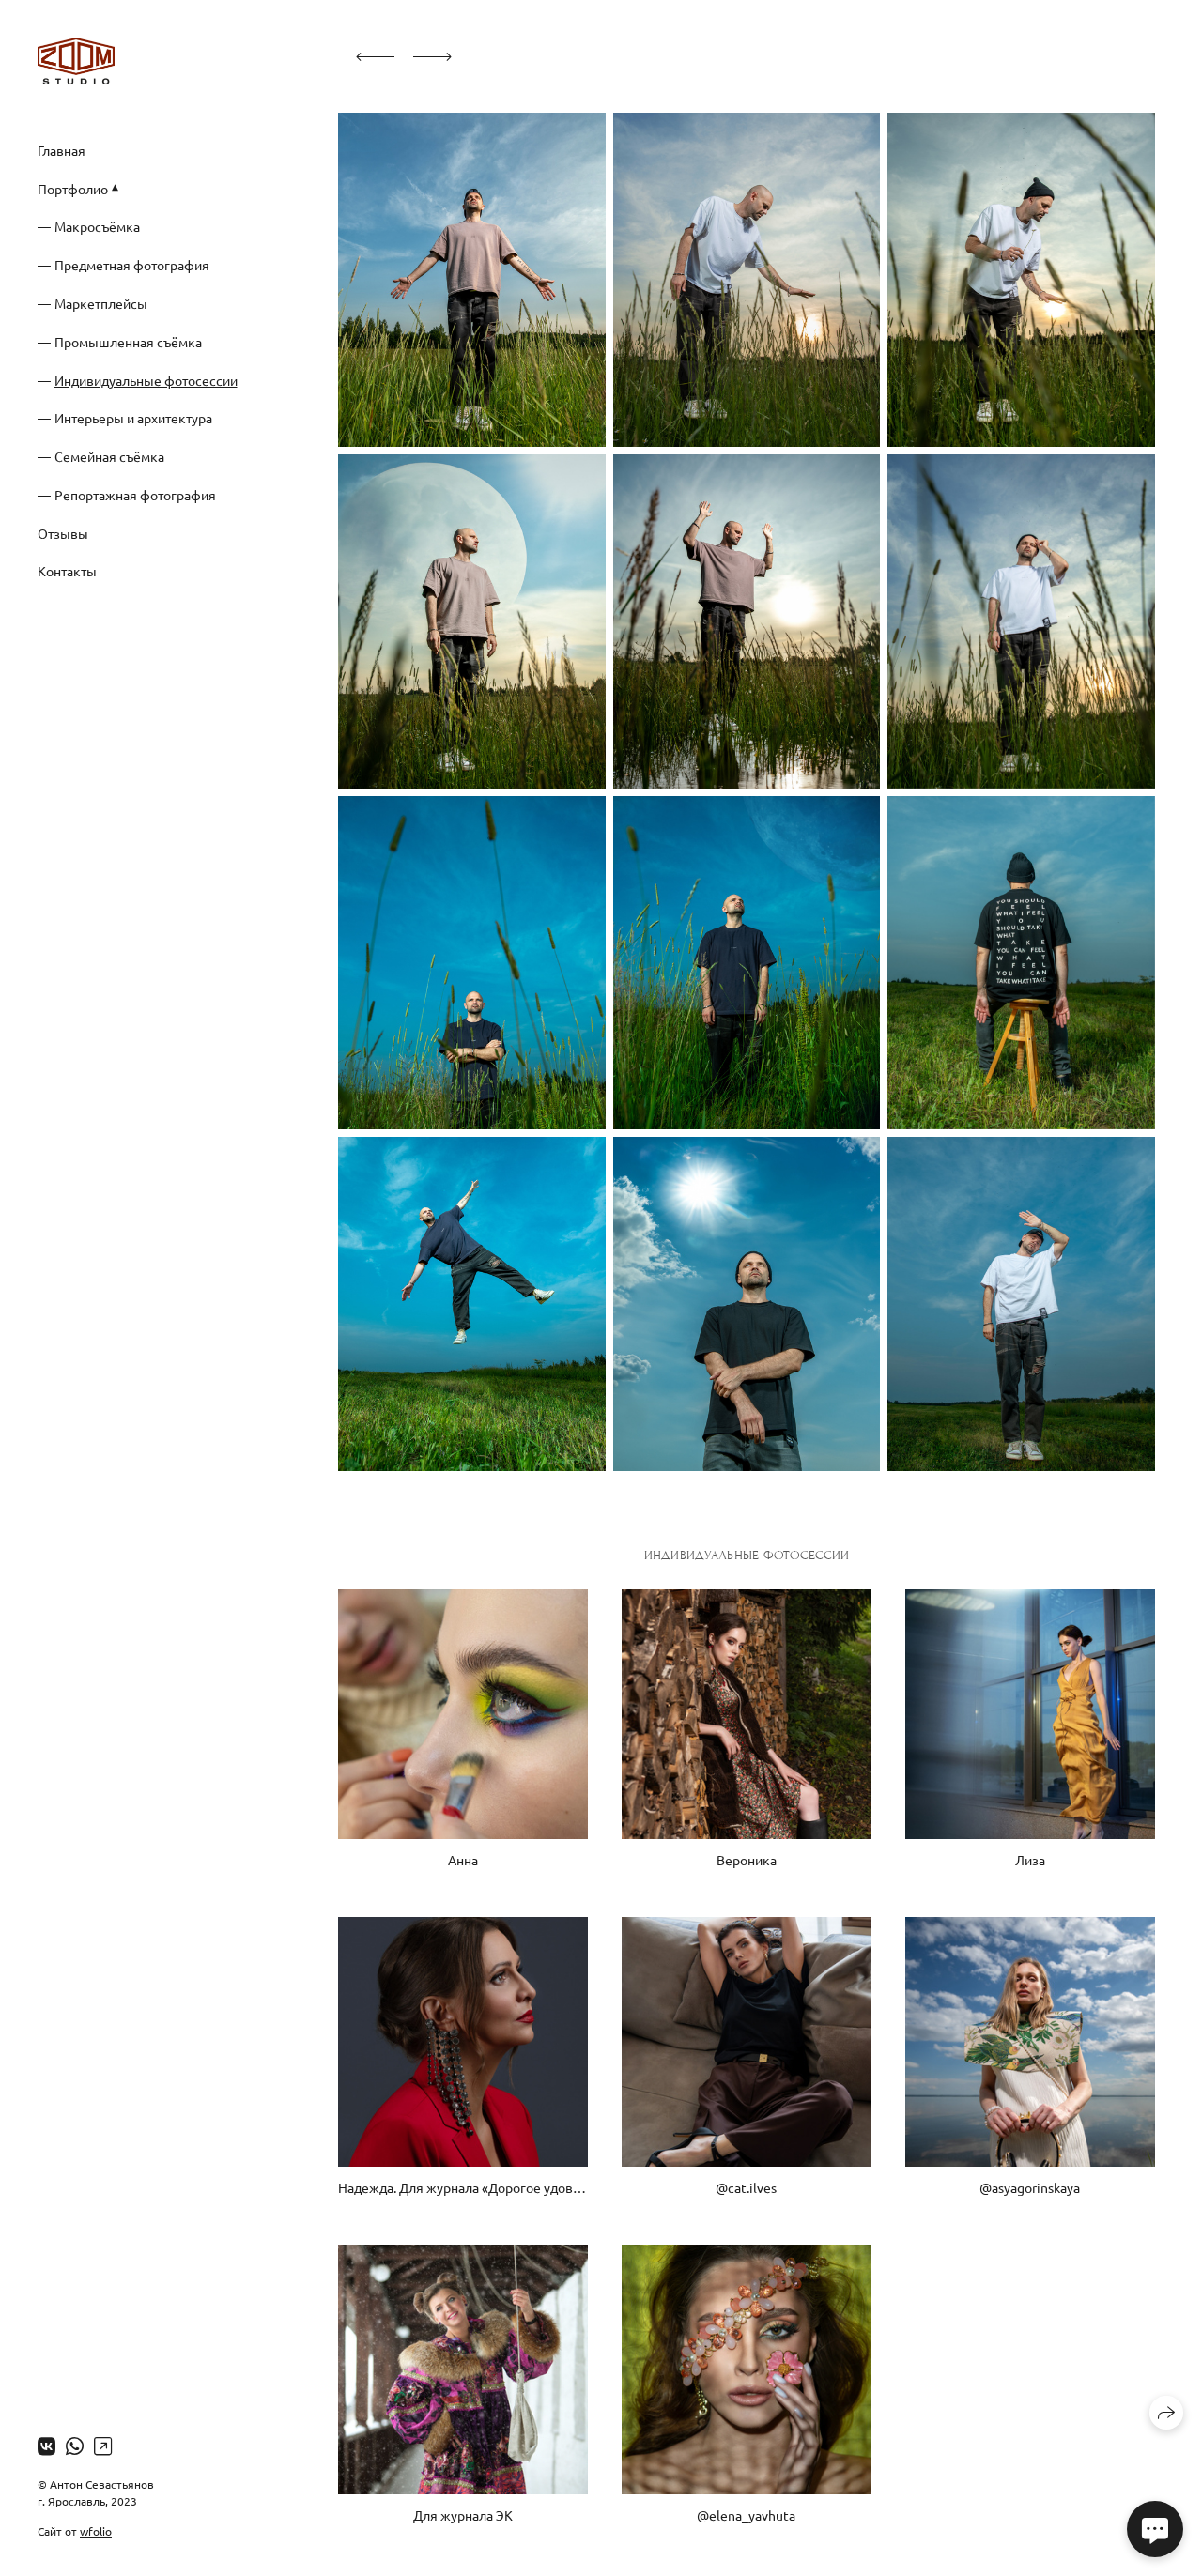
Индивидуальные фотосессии (146, 380)
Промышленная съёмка (128, 342)
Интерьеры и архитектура (133, 418)
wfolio (96, 2531)
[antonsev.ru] (76, 61)
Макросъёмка (97, 226)
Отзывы (63, 533)
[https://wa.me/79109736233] (75, 2446)
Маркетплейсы (101, 303)
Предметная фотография (132, 265)
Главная (62, 150)
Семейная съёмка (109, 456)
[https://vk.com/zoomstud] (46, 2446)
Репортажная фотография (135, 495)
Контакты (67, 571)
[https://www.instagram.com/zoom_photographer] (103, 2446)
